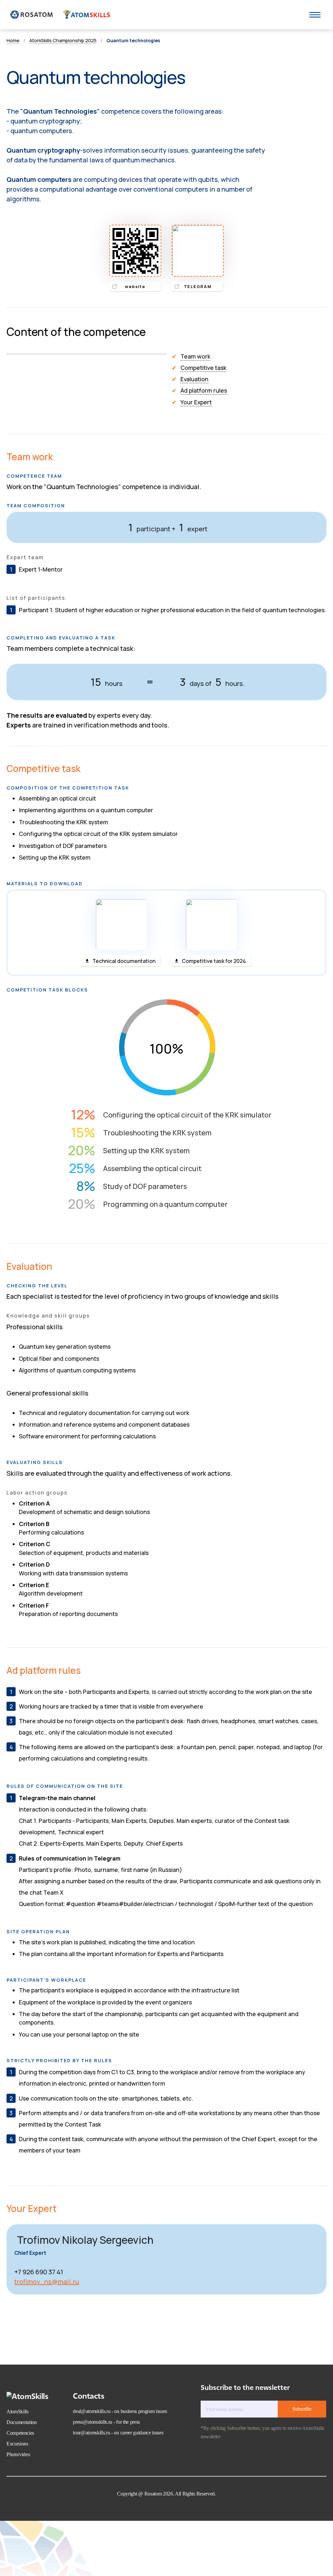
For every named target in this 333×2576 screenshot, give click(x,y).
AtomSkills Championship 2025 (63, 40)
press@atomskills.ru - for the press (106, 2422)
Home (13, 40)
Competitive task (203, 368)
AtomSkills (18, 2412)
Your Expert (196, 402)
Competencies (20, 2433)
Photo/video (18, 2454)
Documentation (22, 2422)
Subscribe (302, 2409)
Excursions (17, 2444)
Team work (195, 356)
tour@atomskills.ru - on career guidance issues (118, 2433)
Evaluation (194, 379)
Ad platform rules (204, 390)
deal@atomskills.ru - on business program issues (120, 2411)
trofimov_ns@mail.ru (47, 2282)
